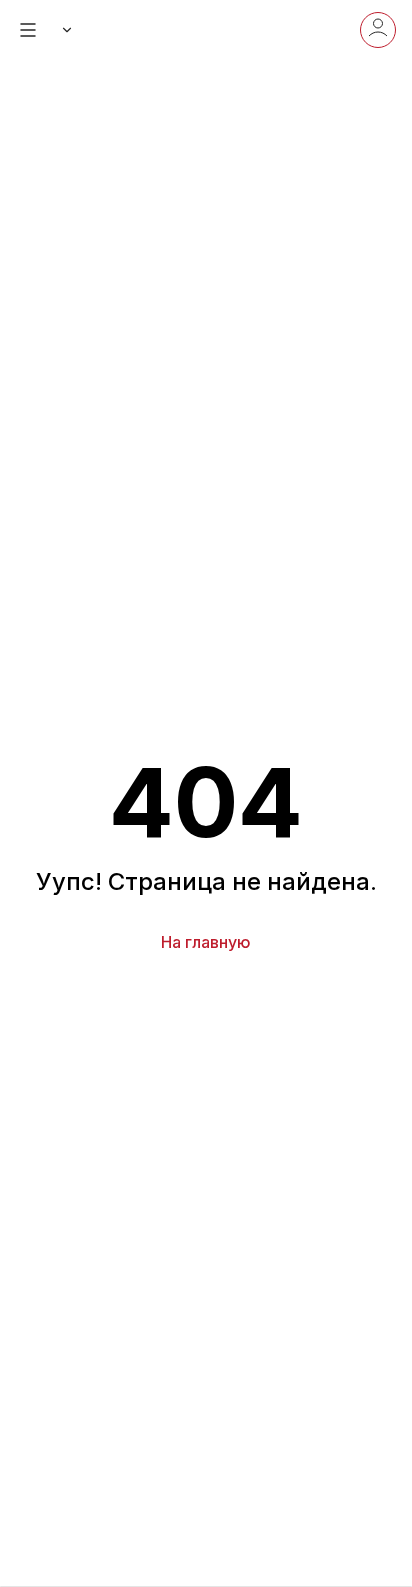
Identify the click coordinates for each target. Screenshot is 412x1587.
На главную (206, 942)
